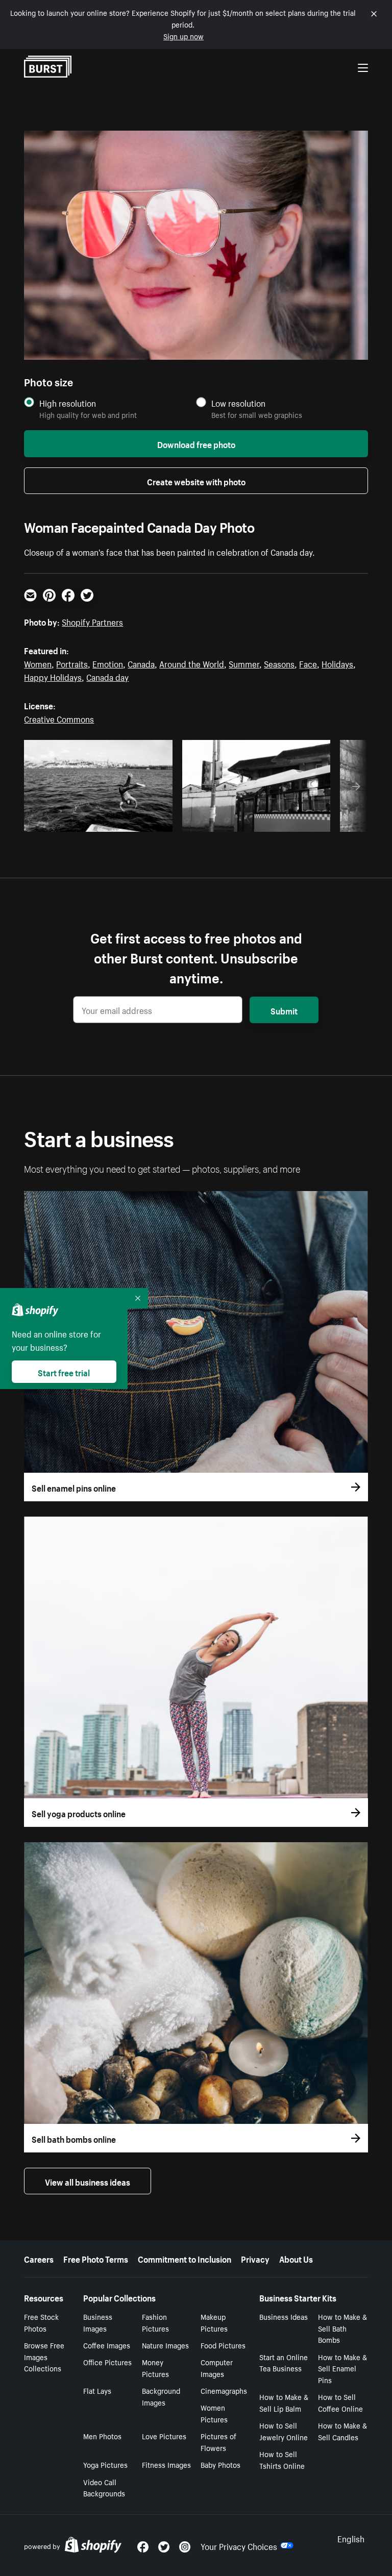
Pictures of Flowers (218, 2442)
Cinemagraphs (224, 2390)
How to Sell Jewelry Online (284, 2431)
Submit (284, 1010)
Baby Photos (220, 2464)
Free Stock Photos (41, 2322)
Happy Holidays (53, 676)
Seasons (279, 663)
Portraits (72, 663)
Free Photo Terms (96, 2258)
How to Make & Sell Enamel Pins (342, 2368)
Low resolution (238, 403)
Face (308, 663)
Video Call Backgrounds (104, 2487)
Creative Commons (59, 718)
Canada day (107, 676)
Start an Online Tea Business (284, 2362)
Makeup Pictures (214, 2322)
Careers (39, 2258)
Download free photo (196, 443)
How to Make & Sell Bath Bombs (342, 2328)
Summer (244, 663)
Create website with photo (196, 481)
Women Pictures (214, 2413)
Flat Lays (97, 2390)
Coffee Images (107, 2345)
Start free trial (64, 1372)
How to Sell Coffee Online (340, 2402)
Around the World (192, 663)
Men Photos (102, 2436)
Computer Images (217, 2368)
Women (38, 663)
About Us (296, 2258)
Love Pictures (164, 2436)
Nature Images (165, 2345)
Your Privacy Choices (239, 2545)
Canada (141, 663)
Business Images (98, 2322)
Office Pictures (107, 2362)
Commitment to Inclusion (185, 2258)
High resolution (68, 403)
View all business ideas (88, 2181)
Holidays (337, 663)
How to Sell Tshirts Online (282, 2459)
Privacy (255, 2258)
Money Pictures (155, 2368)
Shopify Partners (92, 621)
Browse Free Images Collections (44, 2357)
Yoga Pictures (105, 2464)
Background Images (161, 2396)
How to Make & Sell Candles (342, 2431)
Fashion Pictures (155, 2322)
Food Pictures (223, 2345)
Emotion (108, 663)
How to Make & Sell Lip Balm (284, 2402)
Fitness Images (166, 2464)
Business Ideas (284, 2316)
